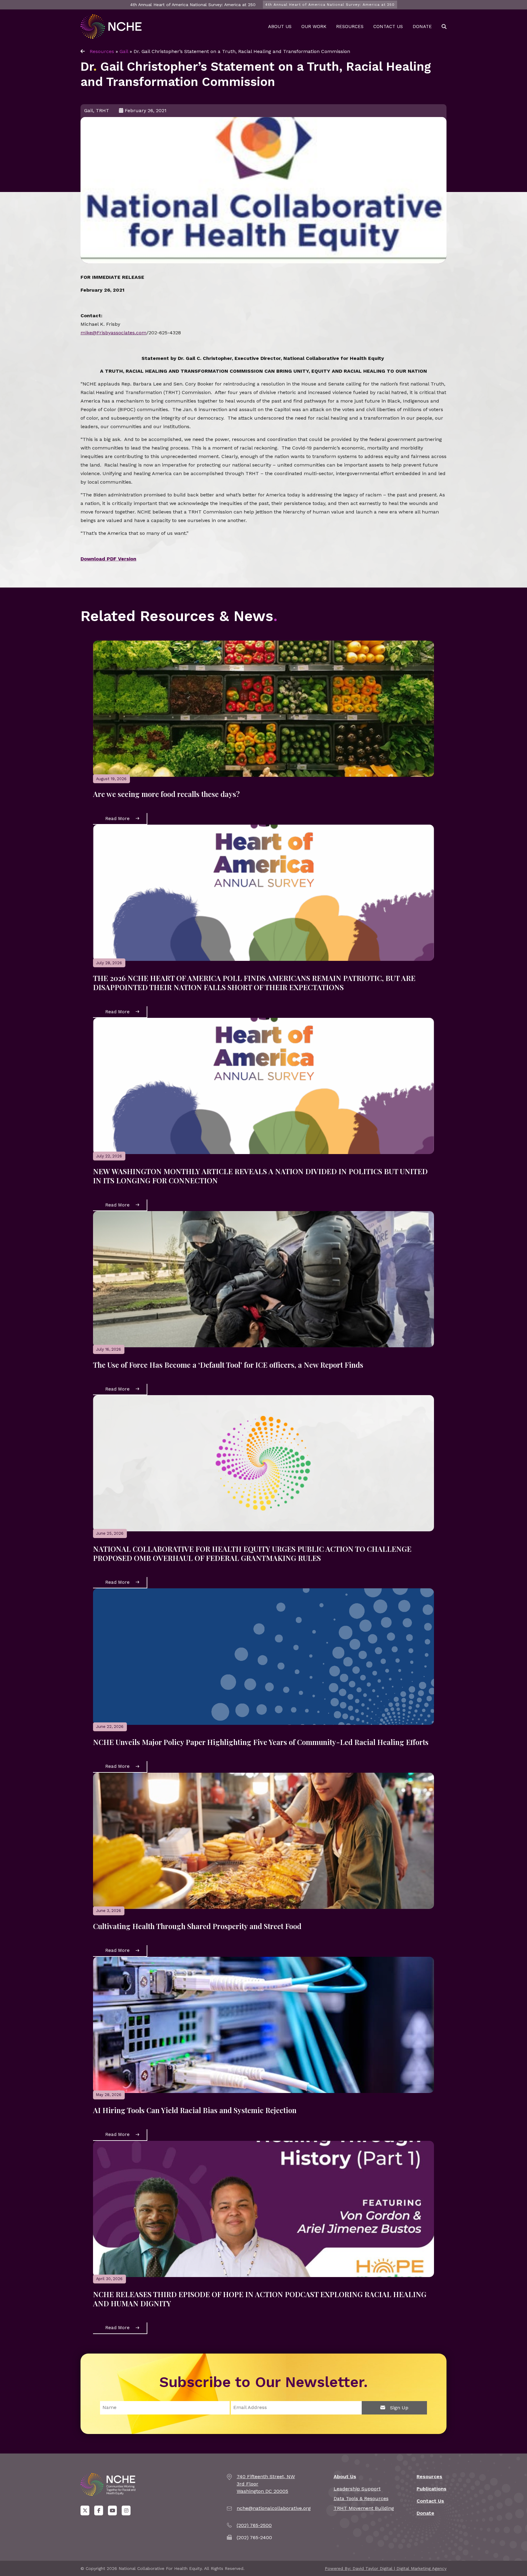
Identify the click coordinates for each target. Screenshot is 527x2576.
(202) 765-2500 (254, 2525)
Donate (422, 27)
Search (444, 27)
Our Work (314, 27)
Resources (350, 27)
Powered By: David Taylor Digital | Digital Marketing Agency (386, 2568)
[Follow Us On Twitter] (85, 2510)
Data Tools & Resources (361, 2498)
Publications (432, 2489)
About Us (280, 27)
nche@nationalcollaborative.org (274, 2508)
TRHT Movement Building (364, 2508)
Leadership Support (357, 2489)
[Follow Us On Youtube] (112, 2510)
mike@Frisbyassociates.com (113, 333)
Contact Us (388, 27)
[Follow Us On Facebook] (99, 2510)
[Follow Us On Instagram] (126, 2510)
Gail (124, 51)
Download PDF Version (108, 559)
